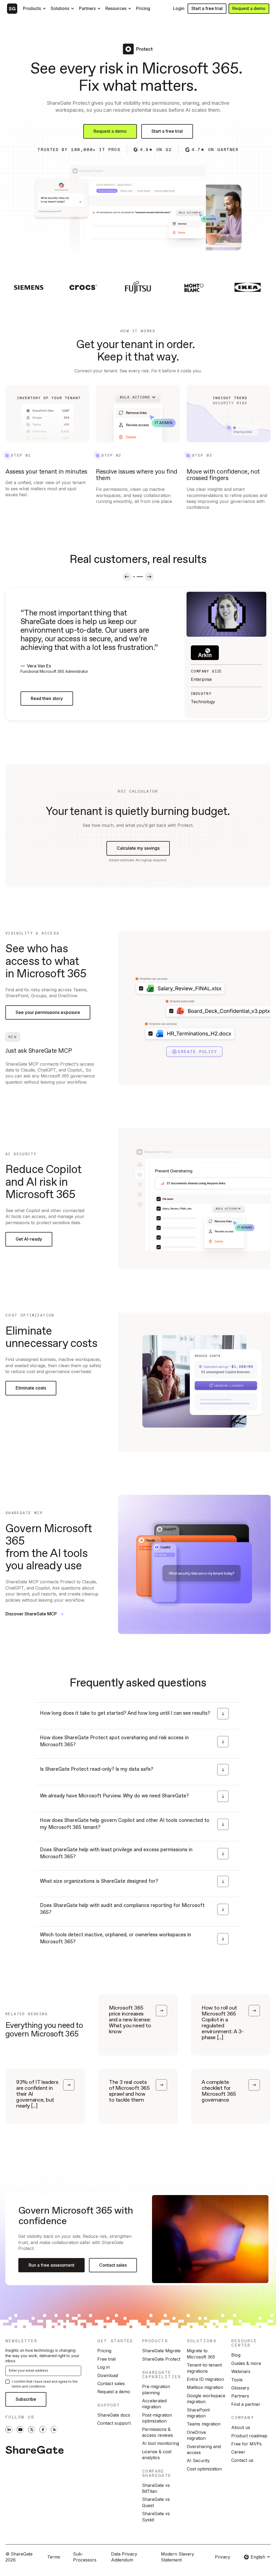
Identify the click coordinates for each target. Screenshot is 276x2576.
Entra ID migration (205, 2379)
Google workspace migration (206, 2399)
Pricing (104, 2351)
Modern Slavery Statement (177, 2557)
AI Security (198, 2460)
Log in (103, 2367)
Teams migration (204, 2424)
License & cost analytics (157, 2455)
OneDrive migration (196, 2435)
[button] (35, 9)
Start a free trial (207, 8)
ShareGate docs (114, 2415)
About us (241, 2427)
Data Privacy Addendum (124, 2557)
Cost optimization (204, 2469)
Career (238, 2452)
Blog (236, 2355)
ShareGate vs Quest (156, 2502)
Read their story (47, 698)
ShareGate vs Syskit (156, 2516)
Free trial (106, 2359)
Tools (237, 2380)
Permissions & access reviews (158, 2432)
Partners (240, 2396)
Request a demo (249, 8)
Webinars (241, 2371)
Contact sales (113, 2265)
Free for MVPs (246, 2444)
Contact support (114, 2423)
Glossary (240, 2388)
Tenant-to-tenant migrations (204, 2368)
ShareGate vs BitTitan (156, 2488)
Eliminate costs (31, 1388)
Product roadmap (249, 2436)
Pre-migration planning (156, 2389)
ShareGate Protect (161, 2359)
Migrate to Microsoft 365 (201, 2354)
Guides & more (246, 2363)
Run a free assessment (51, 2265)
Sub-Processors (85, 2557)
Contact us (242, 2460)
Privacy (222, 2557)
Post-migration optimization (157, 2418)
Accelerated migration (154, 2404)
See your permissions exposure (48, 1012)
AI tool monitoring (161, 2443)
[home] (12, 9)
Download (108, 2375)
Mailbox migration (205, 2387)
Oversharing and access (204, 2449)
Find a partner (246, 2404)
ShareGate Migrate (161, 2351)
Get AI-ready (29, 1239)
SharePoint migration (198, 2413)
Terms (54, 2557)
